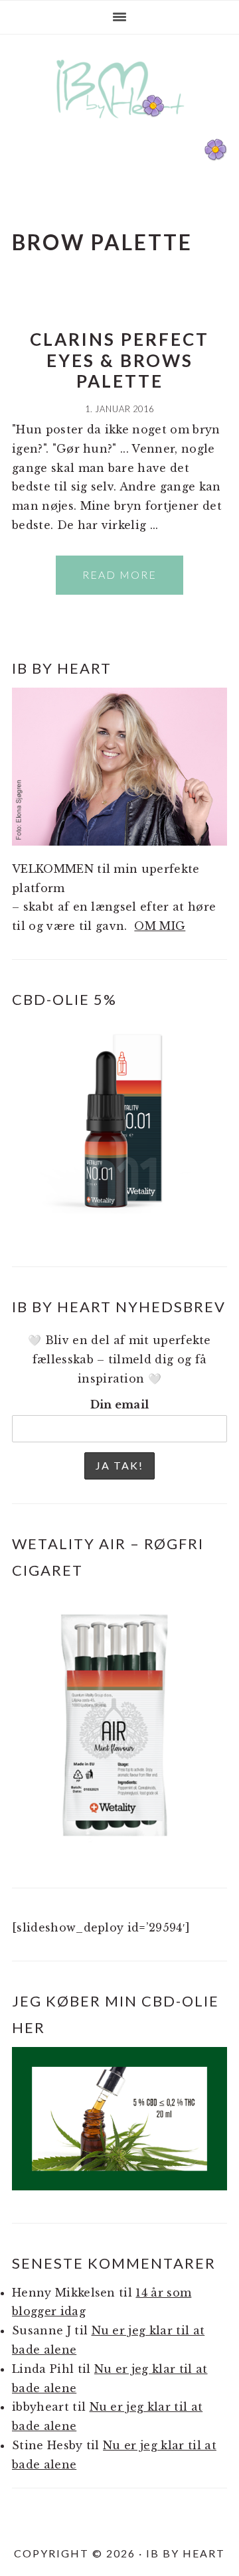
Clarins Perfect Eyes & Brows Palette (119, 360)
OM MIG (160, 926)
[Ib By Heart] (120, 125)
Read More (119, 574)
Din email (120, 1404)
